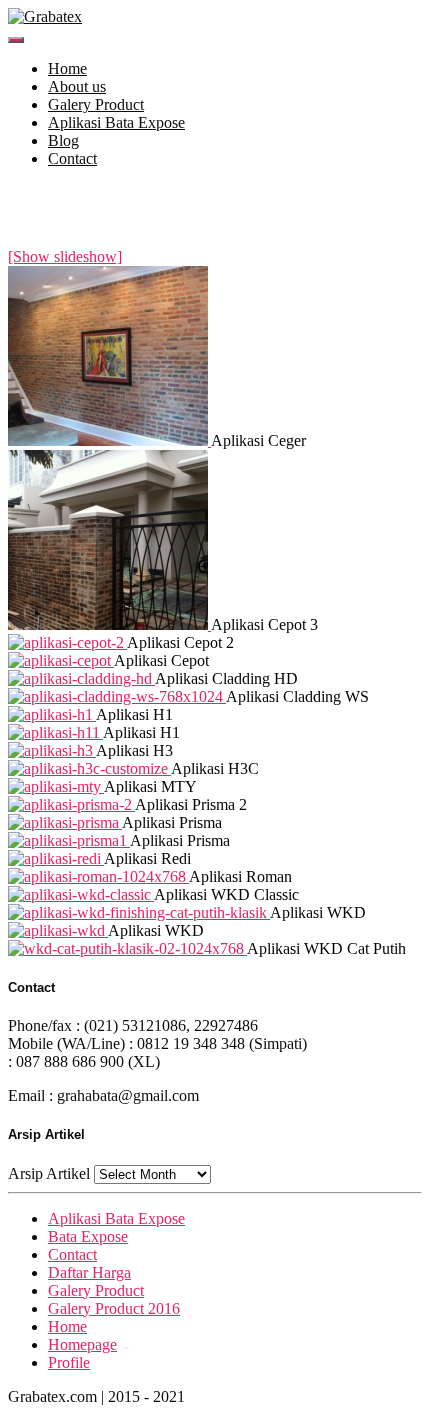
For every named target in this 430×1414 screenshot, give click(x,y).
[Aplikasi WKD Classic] (81, 894)
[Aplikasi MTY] (56, 786)
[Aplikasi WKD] (139, 912)
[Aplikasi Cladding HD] (81, 678)
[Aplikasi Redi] (56, 858)
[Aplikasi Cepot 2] (67, 642)
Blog (63, 140)
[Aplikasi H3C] (89, 768)
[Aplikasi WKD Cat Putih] (127, 948)
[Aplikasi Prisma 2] (71, 804)
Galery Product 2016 (114, 1308)
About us (77, 86)
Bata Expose (88, 1236)
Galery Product (96, 104)
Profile (69, 1362)
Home (67, 68)
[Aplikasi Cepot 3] (109, 624)
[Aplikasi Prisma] (65, 822)
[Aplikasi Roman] (98, 876)
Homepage (82, 1344)
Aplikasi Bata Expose (116, 122)
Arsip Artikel (49, 1173)
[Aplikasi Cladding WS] (117, 696)
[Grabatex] (45, 16)
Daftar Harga (89, 1272)
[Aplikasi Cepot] (61, 660)
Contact (72, 158)
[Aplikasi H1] (52, 714)
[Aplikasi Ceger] (109, 440)
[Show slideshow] (65, 256)
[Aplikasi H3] (52, 750)
